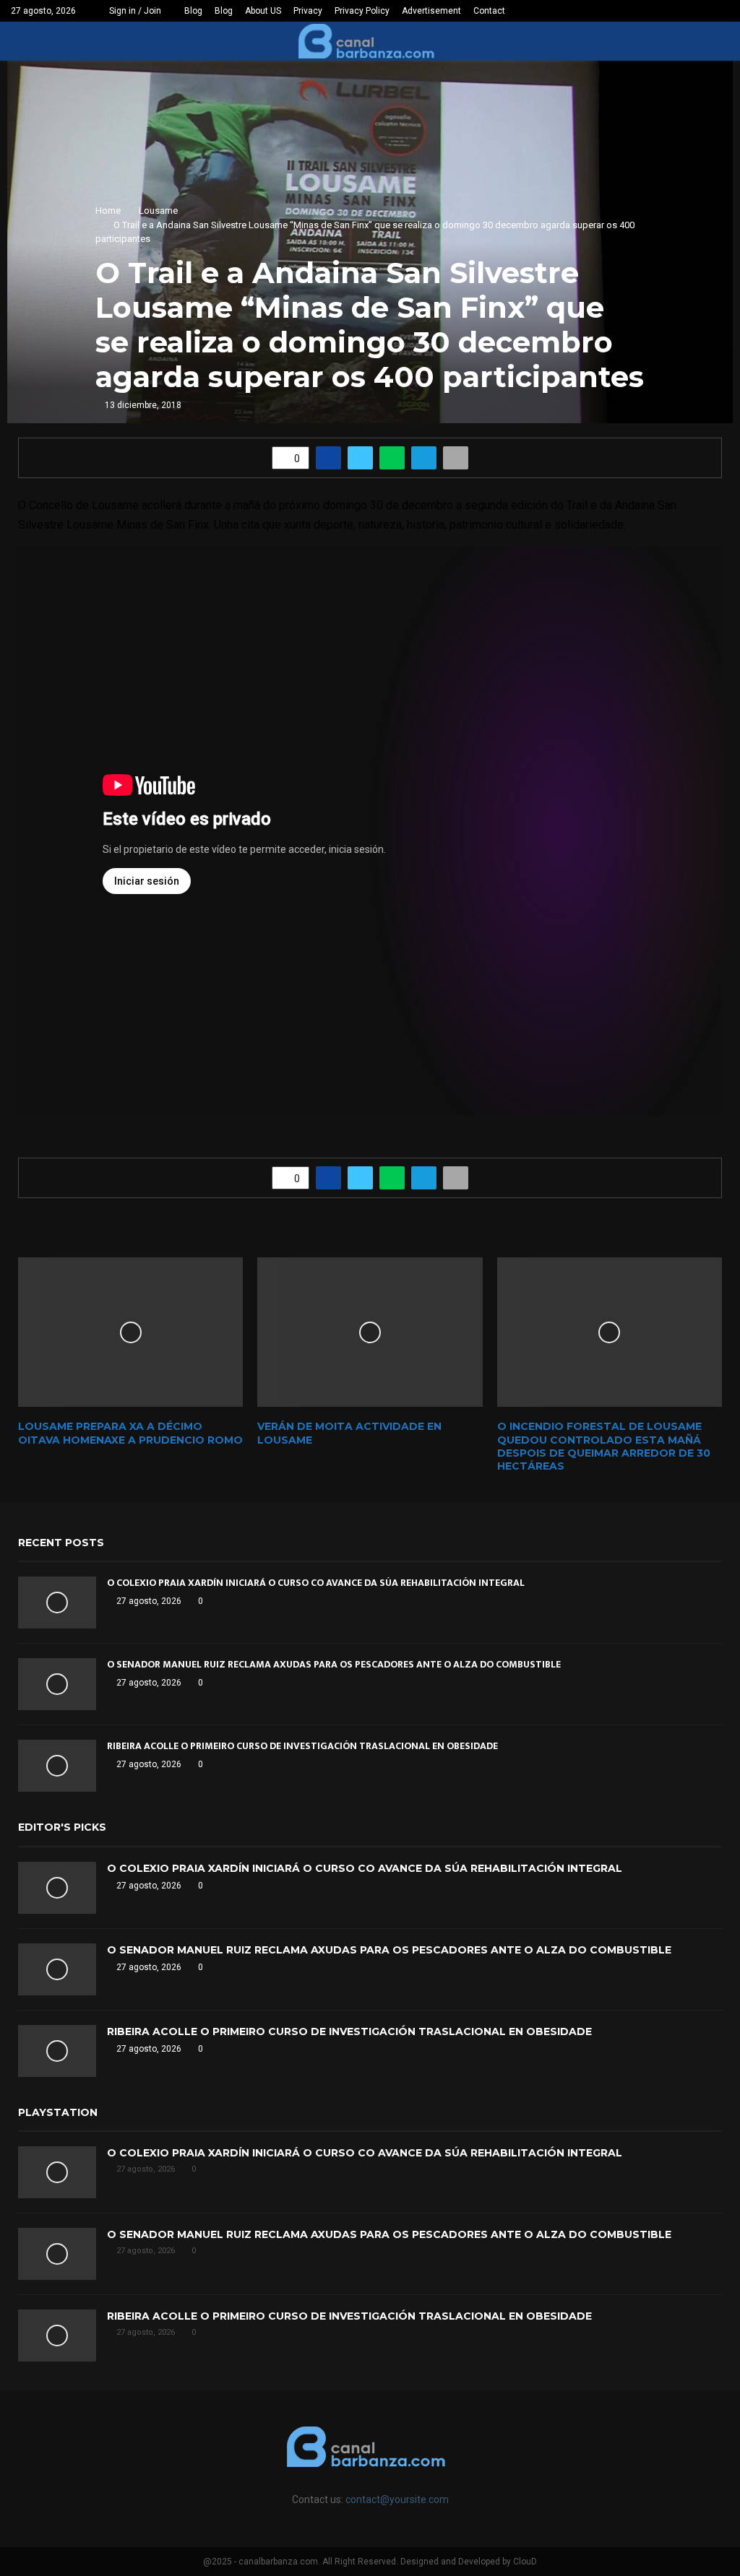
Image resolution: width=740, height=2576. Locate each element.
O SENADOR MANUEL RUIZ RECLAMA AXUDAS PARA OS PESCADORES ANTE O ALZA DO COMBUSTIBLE (334, 1664)
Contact (489, 11)
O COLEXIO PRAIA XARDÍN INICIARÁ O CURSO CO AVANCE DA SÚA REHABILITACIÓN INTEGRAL (316, 1583)
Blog (193, 11)
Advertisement (431, 11)
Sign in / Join (134, 11)
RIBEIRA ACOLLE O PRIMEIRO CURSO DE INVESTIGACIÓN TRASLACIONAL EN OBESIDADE (302, 1746)
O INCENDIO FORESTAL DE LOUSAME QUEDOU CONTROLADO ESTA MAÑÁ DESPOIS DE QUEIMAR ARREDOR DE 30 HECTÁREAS (604, 1446)
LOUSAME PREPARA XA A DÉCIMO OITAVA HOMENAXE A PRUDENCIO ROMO (130, 1433)
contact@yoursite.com (397, 2499)
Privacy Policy (362, 11)
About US (263, 11)
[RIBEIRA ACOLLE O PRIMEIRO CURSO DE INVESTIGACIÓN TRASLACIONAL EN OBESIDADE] (57, 1766)
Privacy (308, 11)
